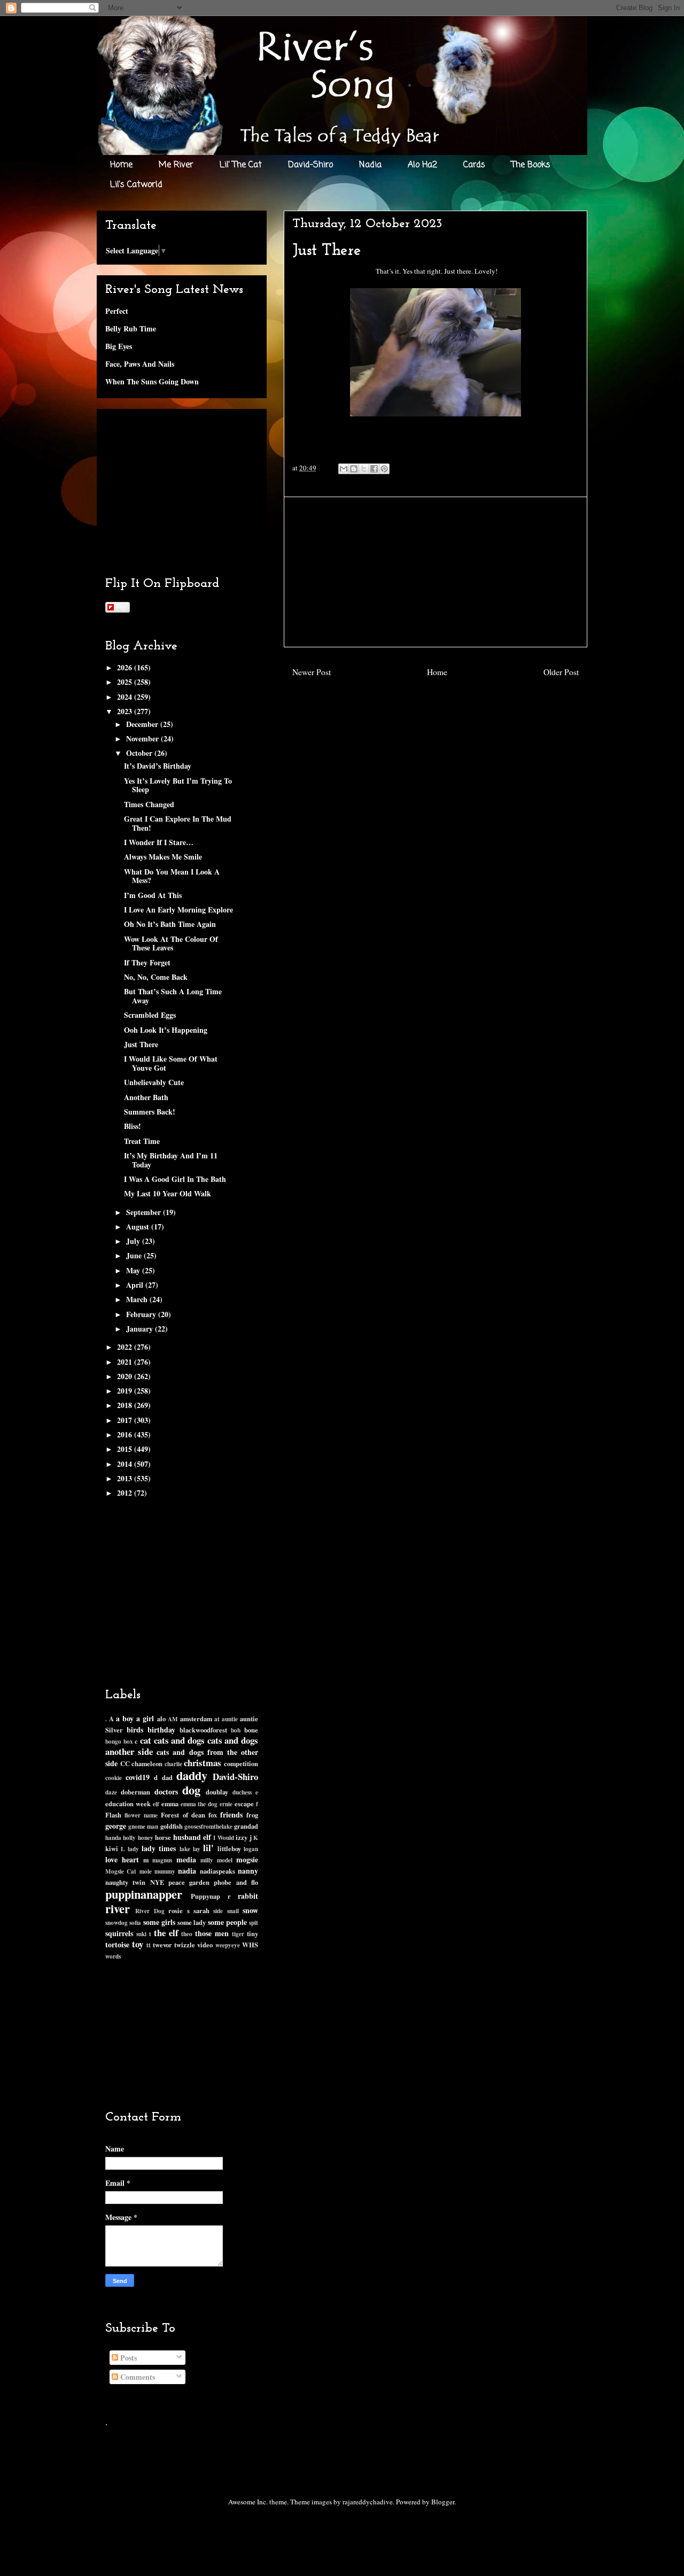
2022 (126, 1347)
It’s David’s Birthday (158, 766)
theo (187, 1934)
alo (161, 1719)
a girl (145, 1718)
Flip (121, 607)
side (218, 1911)
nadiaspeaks (217, 1871)
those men (212, 1933)
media (186, 1859)
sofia (135, 1923)
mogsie (247, 1859)
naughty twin (125, 1882)
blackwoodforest (203, 1730)
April (136, 1285)
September (145, 1212)
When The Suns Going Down (152, 381)
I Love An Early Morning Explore (178, 910)
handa (113, 1838)
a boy (125, 1718)
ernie (226, 1804)
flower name (141, 1815)
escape (244, 1804)
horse (163, 1837)
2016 (126, 1434)
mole (146, 1871)
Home (121, 165)
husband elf (192, 1837)
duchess (242, 1792)
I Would (223, 1838)
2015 (126, 1449)
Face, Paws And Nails (140, 364)
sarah (201, 1910)
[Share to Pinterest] (384, 469)
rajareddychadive (368, 2502)
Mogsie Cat (121, 1871)
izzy (242, 1837)
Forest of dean (183, 1815)
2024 (126, 697)
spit (254, 1923)
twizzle (185, 1945)
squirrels (119, 1933)
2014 (126, 1464)
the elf (166, 1933)
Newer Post (312, 672)
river (118, 1909)
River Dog (150, 1911)
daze (111, 1792)
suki (141, 1934)
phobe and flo (236, 1882)
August (139, 1227)
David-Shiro (310, 165)
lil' (208, 1848)
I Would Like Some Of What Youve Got (171, 1063)
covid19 (138, 1777)
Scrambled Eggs (150, 1015)
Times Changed (149, 804)
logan (251, 1849)
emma (170, 1804)
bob (236, 1730)
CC (125, 1763)
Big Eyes (119, 346)
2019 (126, 1391)
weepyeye (228, 1945)
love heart (122, 1859)
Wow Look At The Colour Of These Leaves (171, 943)
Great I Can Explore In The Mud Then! (178, 823)
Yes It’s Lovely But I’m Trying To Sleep (178, 785)
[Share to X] (364, 469)
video (205, 1945)
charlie (173, 1764)
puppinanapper (144, 1894)
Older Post (561, 672)
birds (135, 1730)
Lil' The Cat (241, 165)
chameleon (147, 1763)
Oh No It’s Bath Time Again (170, 924)
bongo (113, 1741)
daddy (192, 1776)
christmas (203, 1763)
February (142, 1314)
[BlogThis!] (354, 469)
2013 (126, 1478)
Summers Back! (150, 1112)
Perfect (117, 311)
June (135, 1255)
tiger (238, 1934)
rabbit (248, 1896)
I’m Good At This (153, 895)
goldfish (172, 1826)
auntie (230, 1719)
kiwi (112, 1848)
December (143, 724)
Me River (176, 165)
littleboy (229, 1848)
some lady (192, 1922)
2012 (126, 1493)
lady (133, 1849)
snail (233, 1911)
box (128, 1741)
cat (146, 1740)
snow (250, 1910)
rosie (176, 1910)
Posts (127, 2358)
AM (173, 1719)
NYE (157, 1882)
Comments (137, 2377)
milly (207, 1860)
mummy (165, 1871)
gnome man (143, 1826)
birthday (161, 1730)
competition (241, 1763)
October (140, 753)
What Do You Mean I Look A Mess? (172, 876)
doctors (166, 1792)
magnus (162, 1860)
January (141, 1329)
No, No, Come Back (156, 977)
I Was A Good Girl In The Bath (175, 1179)
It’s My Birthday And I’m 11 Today (171, 1160)
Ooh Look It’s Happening (166, 1030)
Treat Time (142, 1141)
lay (197, 1849)
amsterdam (196, 1719)
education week (128, 1804)
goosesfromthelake (208, 1826)
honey (146, 1838)
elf (156, 1804)
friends (231, 1815)
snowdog (116, 1923)
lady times (159, 1848)
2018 (126, 1405)
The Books (531, 165)
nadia (187, 1871)
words (113, 1956)
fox (213, 1815)
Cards (474, 165)
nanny (248, 1871)
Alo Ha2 (422, 165)
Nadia (370, 165)
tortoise (117, 1944)
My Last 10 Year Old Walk (168, 1193)
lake (185, 1849)
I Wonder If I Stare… (159, 842)
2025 (126, 682)
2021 (126, 1362)
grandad (246, 1826)
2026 (126, 667)
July (134, 1241)
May (134, 1270)
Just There (141, 1044)
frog (252, 1815)
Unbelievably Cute (154, 1082)
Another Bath (146, 1097)
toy (138, 1944)
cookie (114, 1778)
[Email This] (344, 469)
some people (227, 1922)
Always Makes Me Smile (163, 857)
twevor (162, 1945)
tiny (252, 1933)
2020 (126, 1376)
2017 (126, 1420)
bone (251, 1730)
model (225, 1860)
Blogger (443, 2502)
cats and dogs (179, 1740)
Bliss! (133, 1126)
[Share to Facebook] (374, 469)
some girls (159, 1922)
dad (167, 1777)
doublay (217, 1792)
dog (191, 1790)
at (217, 1719)
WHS (250, 1945)
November (143, 738)
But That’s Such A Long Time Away (173, 996)
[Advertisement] (436, 572)
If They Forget (147, 962)
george (116, 1826)
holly (129, 1838)
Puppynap (205, 1896)
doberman (135, 1792)
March (138, 1299)
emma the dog (199, 1804)
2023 (126, 711)
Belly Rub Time (131, 328)
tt (149, 1945)
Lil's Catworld (136, 185)
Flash (113, 1815)
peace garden (189, 1882)
